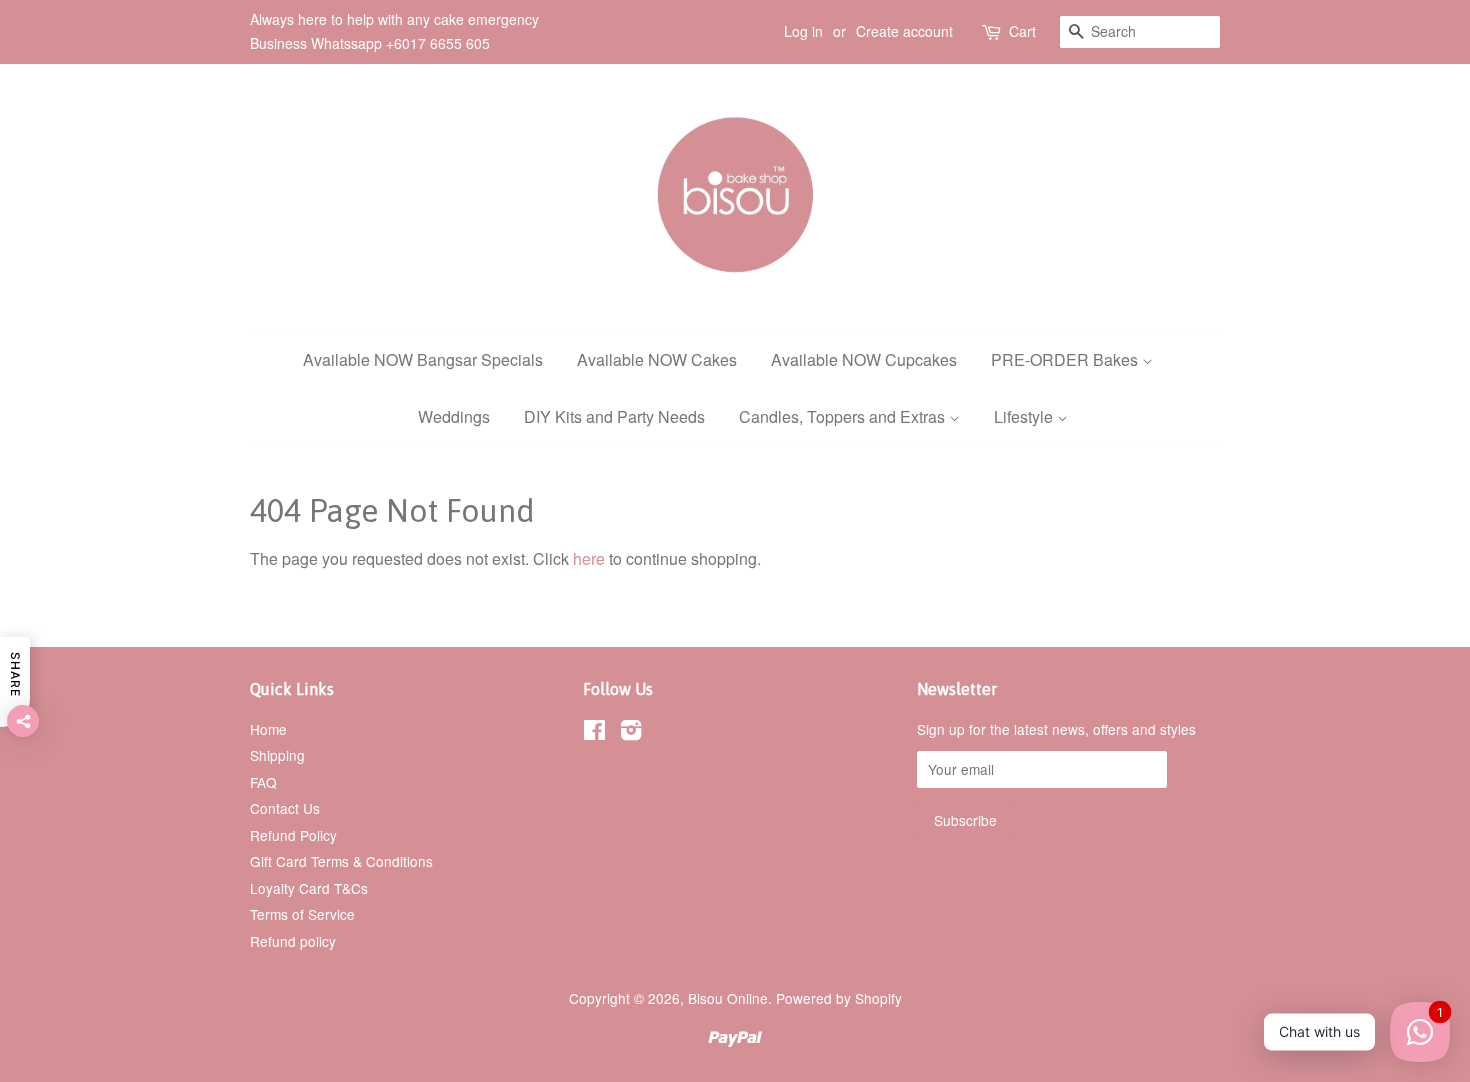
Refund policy (293, 941)
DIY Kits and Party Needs (614, 416)
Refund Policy (293, 835)
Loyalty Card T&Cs (309, 888)
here (589, 558)
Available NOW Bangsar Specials (423, 359)
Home (268, 729)
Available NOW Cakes (657, 359)
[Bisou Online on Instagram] (631, 733)
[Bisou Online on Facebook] (594, 733)
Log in (803, 31)
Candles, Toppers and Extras (844, 416)
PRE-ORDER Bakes (1066, 359)
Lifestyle (1025, 416)
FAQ (263, 782)
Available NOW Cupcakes (864, 359)
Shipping (277, 755)
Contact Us (285, 808)
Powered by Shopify (839, 998)
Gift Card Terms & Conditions (341, 861)
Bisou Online (728, 998)
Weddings (454, 416)
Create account (904, 31)
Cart (1022, 31)
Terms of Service (302, 914)
